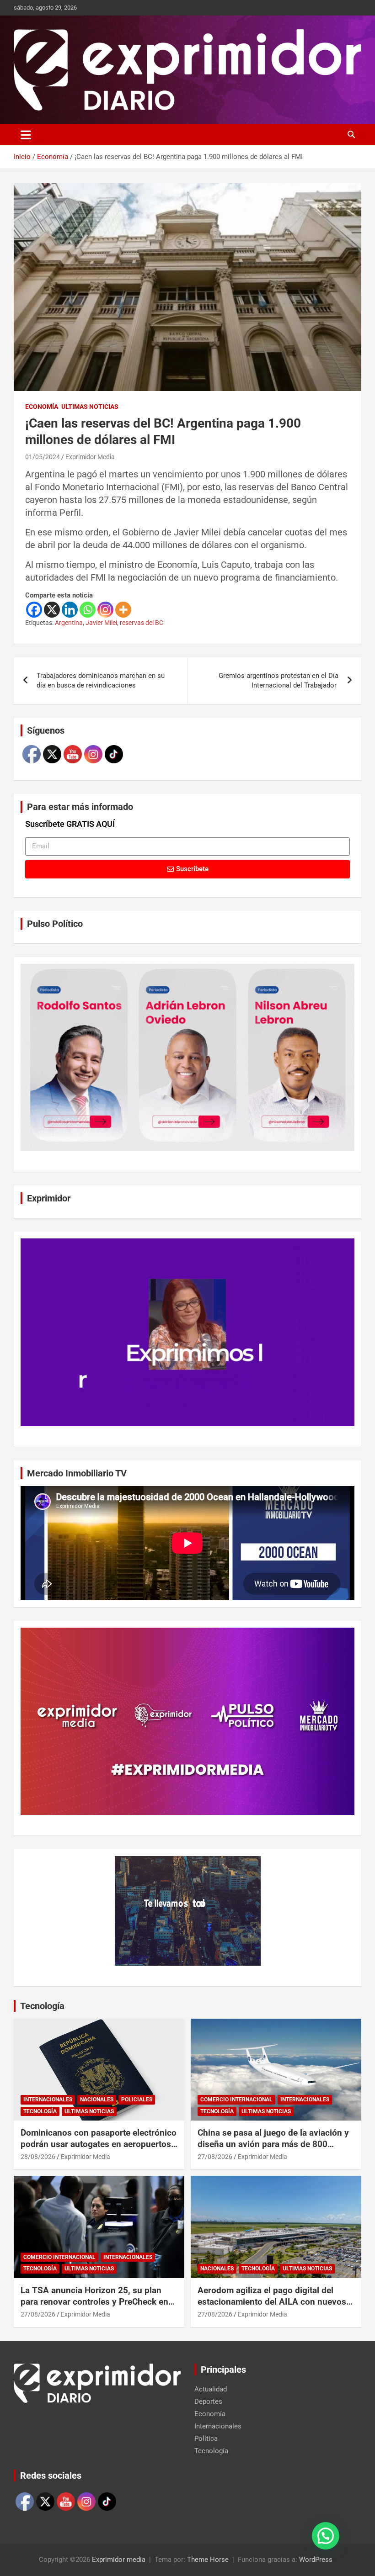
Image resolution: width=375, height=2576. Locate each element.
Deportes (208, 2401)
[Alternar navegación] (26, 135)
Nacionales (97, 2100)
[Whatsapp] (88, 610)
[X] (52, 610)
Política (206, 2438)
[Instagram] (105, 610)
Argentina (69, 623)
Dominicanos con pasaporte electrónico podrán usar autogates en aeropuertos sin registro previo (99, 2144)
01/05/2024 (43, 457)
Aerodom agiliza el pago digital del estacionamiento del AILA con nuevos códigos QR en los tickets (272, 2301)
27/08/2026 (215, 2157)
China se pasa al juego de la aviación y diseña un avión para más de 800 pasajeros (273, 2144)
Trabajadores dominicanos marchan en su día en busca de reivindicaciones (101, 680)
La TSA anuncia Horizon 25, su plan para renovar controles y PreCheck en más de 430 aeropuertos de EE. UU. (94, 2301)
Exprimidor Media (90, 457)
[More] (123, 610)
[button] (326, 2536)
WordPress (316, 2560)
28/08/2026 (38, 2157)
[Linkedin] (70, 610)
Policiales (137, 2100)
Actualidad (211, 2389)
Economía (42, 407)
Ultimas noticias (90, 407)
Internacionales (48, 2100)
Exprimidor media (119, 2560)
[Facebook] (34, 610)
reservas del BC (142, 623)
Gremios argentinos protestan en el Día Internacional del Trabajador (279, 680)
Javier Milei (101, 623)
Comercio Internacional (236, 2100)
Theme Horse (208, 2560)
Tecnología (42, 2006)
